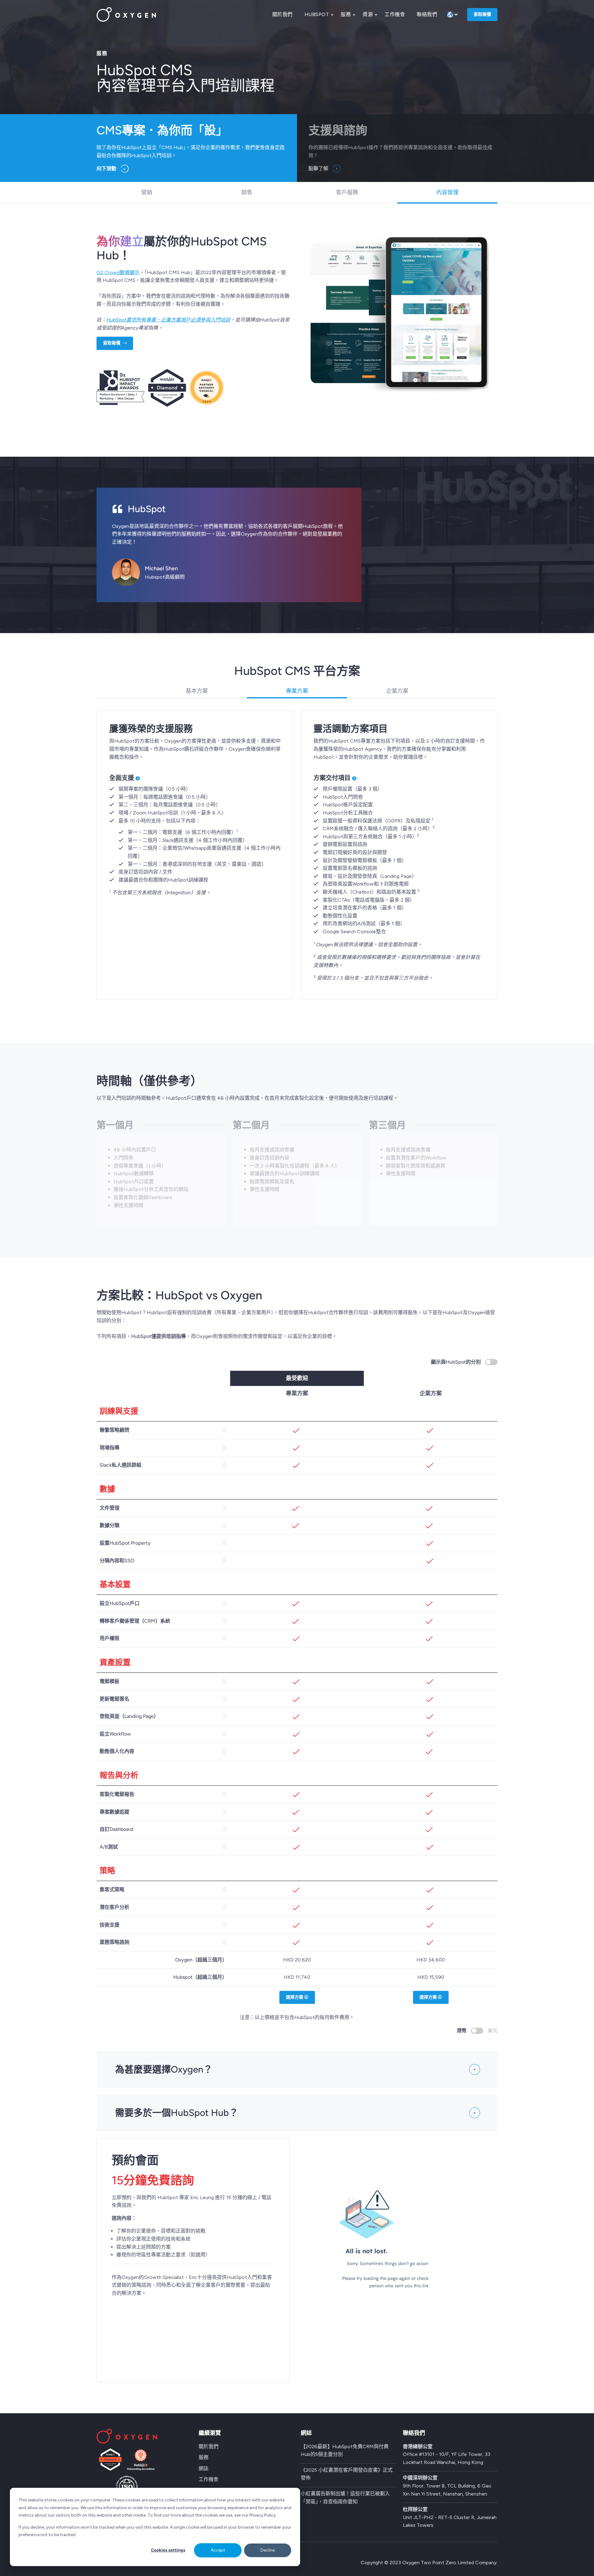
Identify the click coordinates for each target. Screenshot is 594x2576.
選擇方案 (295, 1997)
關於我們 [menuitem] (209, 2447)
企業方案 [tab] (397, 691)
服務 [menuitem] (204, 2457)
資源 (368, 14)
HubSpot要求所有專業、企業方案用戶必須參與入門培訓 (168, 320)
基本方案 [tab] (197, 691)
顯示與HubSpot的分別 (456, 1362)
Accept (218, 2550)
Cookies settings (168, 2550)
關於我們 (282, 14)
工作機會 (395, 14)
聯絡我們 (427, 14)
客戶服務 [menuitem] (347, 192)
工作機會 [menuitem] (209, 2479)
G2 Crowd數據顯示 (118, 272)
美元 (493, 2031)
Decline (268, 2550)
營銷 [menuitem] (147, 192)
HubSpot (317, 14)
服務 (346, 14)
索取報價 (482, 14)
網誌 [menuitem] (204, 2468)
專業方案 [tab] (297, 691)
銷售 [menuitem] (247, 192)
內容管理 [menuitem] (447, 192)
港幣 (462, 2031)
